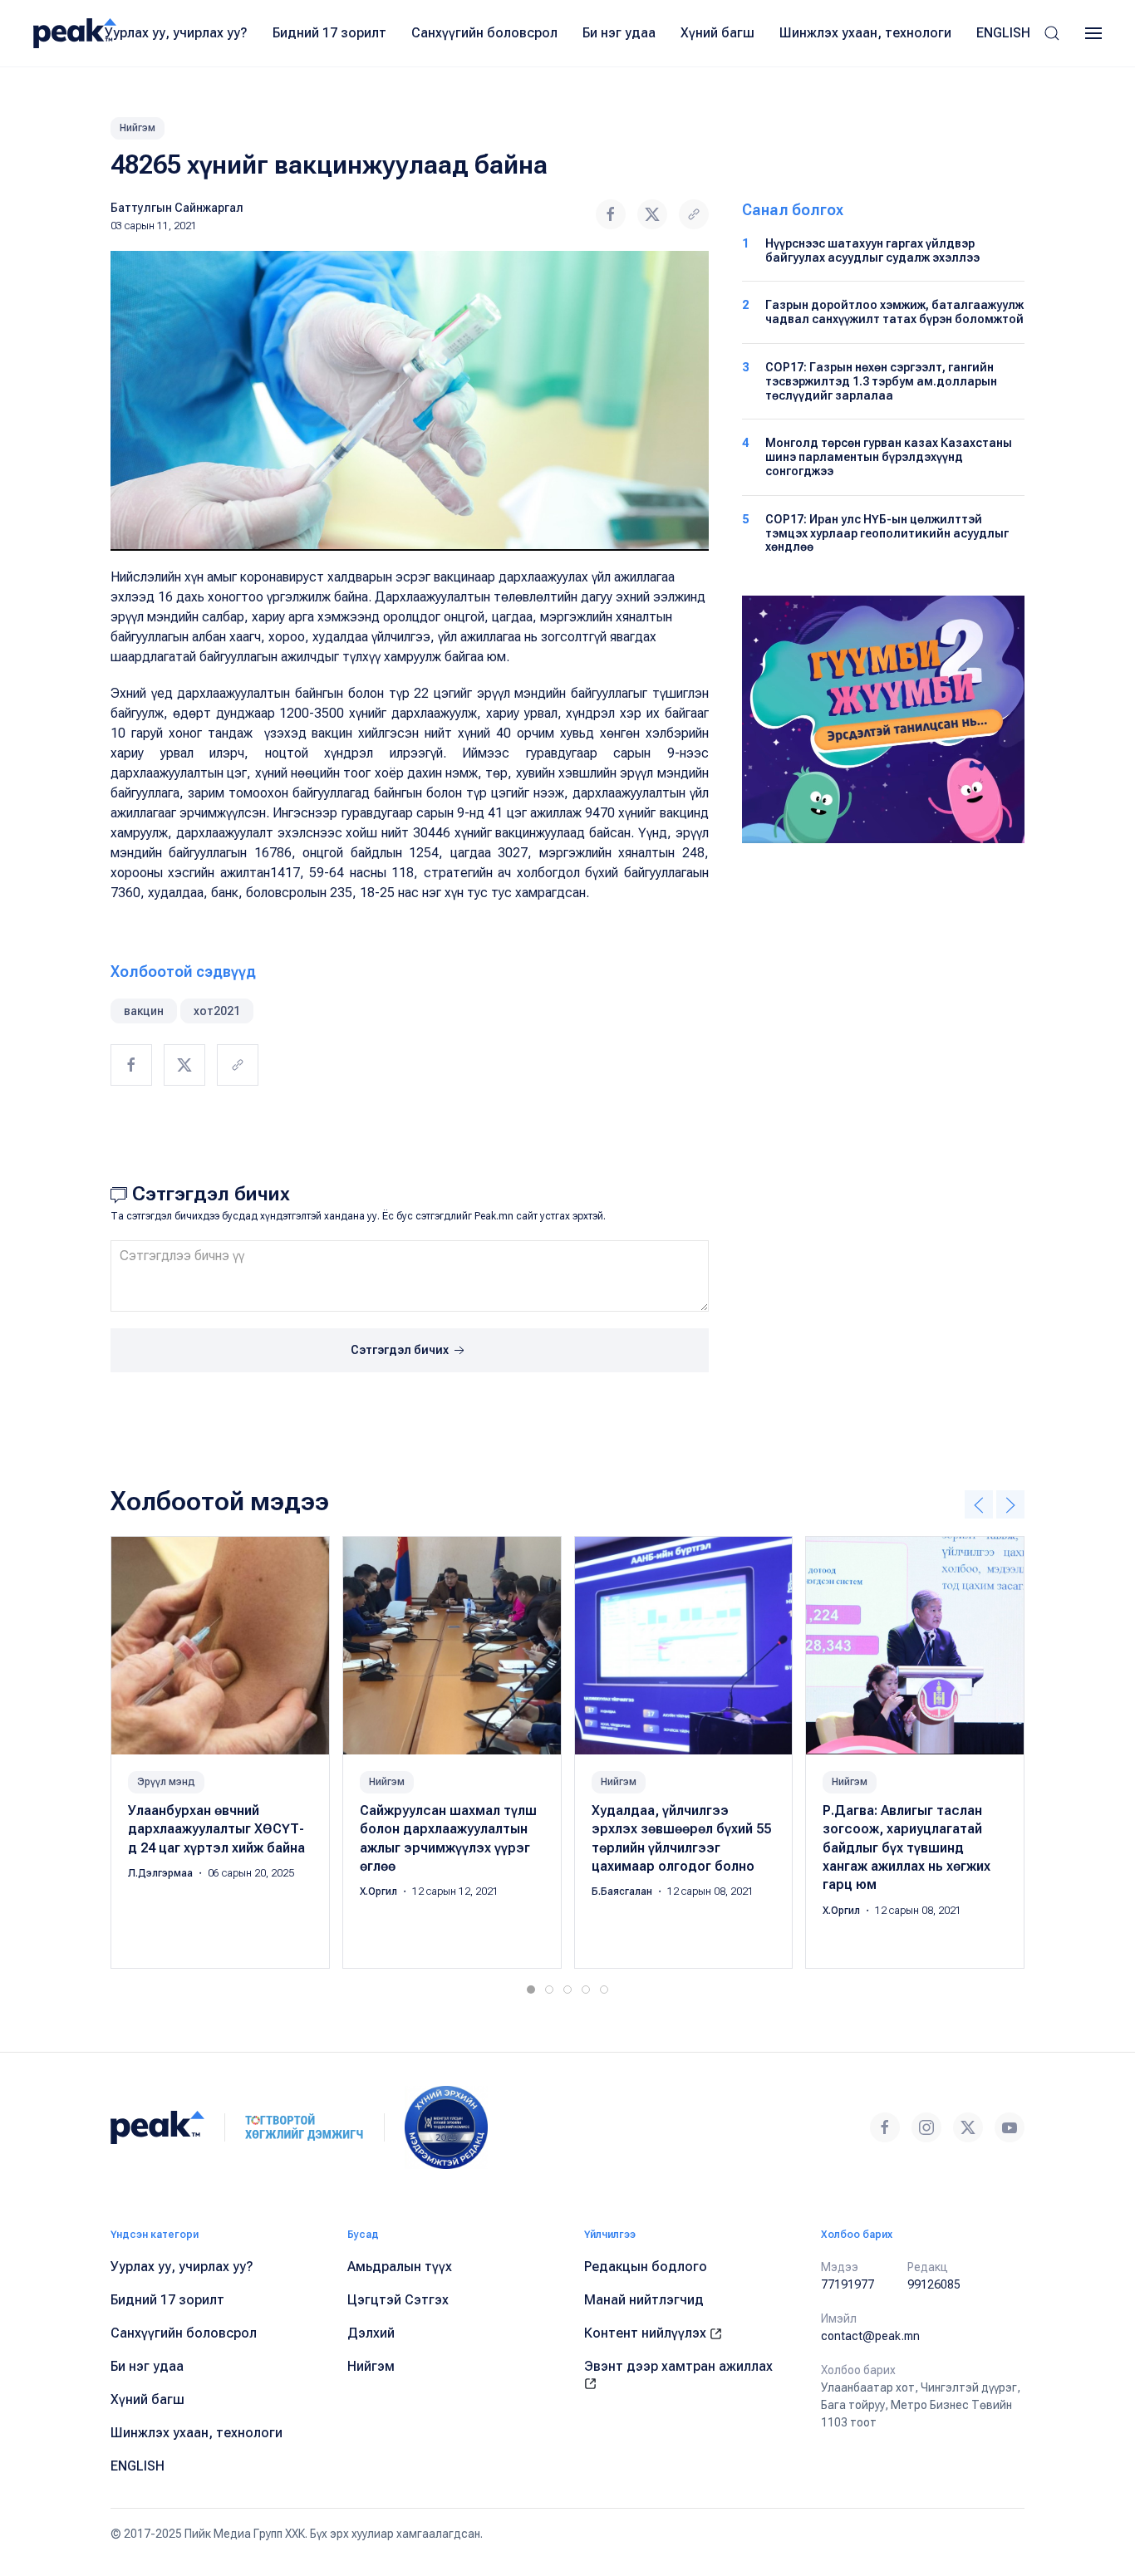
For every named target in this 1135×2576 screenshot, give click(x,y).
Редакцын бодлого (646, 2267)
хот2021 (217, 1011)
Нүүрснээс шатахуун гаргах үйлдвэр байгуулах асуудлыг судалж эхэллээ (872, 250)
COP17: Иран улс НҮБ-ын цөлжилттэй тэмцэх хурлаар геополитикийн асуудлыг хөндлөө (887, 533)
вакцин (144, 1011)
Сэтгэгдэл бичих (401, 1350)
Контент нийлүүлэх (647, 2333)
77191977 (848, 2284)
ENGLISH (1003, 33)
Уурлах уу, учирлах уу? (176, 33)
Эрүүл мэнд (166, 1781)
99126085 (934, 2284)
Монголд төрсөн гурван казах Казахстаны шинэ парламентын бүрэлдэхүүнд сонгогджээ (889, 457)
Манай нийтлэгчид (644, 2300)
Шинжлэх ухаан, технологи (865, 33)
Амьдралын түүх (400, 2267)
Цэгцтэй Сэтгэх (398, 2300)
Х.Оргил (380, 1892)
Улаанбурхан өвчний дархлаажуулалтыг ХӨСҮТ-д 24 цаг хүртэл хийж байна (216, 1828)
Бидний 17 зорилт (329, 33)
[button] (1052, 33)
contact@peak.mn (870, 2336)
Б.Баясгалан (623, 1892)
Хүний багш (717, 33)
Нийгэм (138, 128)
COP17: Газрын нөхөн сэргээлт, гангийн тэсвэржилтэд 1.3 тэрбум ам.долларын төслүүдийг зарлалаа (881, 381)
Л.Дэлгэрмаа (162, 1873)
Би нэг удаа (619, 33)
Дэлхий (371, 2333)
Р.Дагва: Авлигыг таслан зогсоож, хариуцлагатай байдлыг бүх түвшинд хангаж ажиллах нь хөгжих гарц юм (907, 1847)
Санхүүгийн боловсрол (484, 33)
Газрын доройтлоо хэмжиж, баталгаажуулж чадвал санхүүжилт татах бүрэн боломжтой (894, 312)
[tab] (531, 1990)
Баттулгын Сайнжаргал (177, 208)
